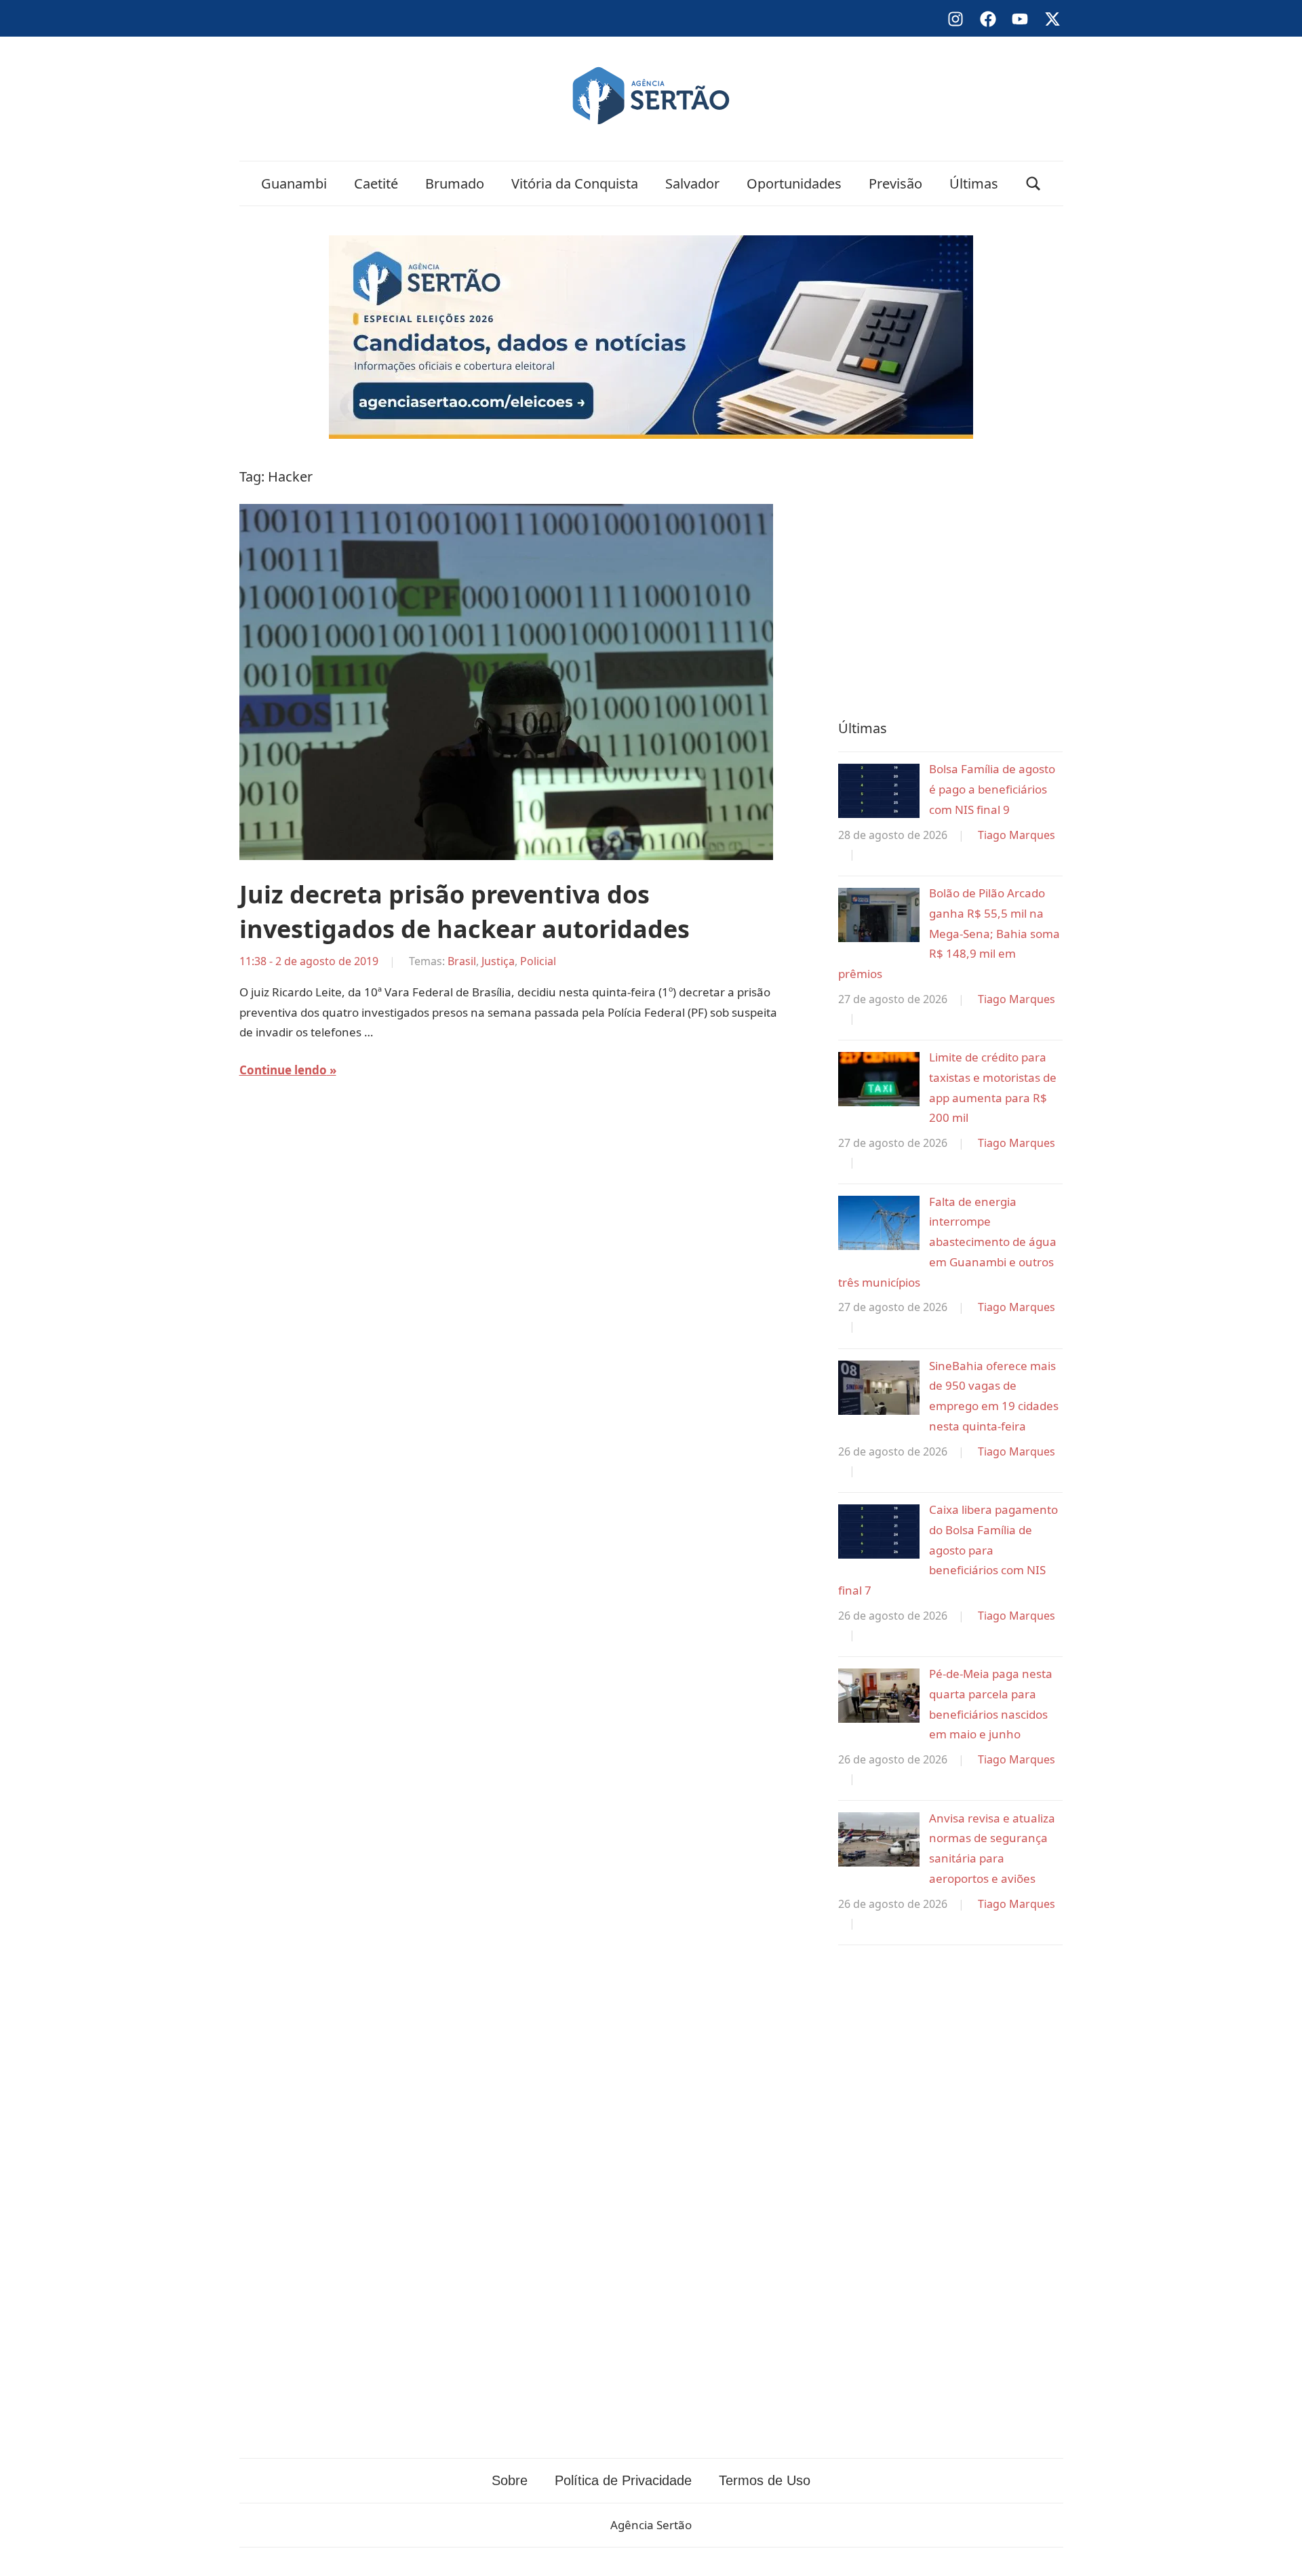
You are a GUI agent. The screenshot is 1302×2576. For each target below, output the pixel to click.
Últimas (974, 183)
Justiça (498, 961)
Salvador (692, 183)
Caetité (376, 183)
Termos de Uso (765, 2480)
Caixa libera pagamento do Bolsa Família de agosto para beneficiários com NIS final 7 (948, 1550)
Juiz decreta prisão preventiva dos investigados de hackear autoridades (465, 911)
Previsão (895, 183)
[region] (950, 576)
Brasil (462, 961)
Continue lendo (283, 1070)
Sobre (510, 2480)
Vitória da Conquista (575, 183)
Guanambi (294, 183)
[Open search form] (1033, 183)
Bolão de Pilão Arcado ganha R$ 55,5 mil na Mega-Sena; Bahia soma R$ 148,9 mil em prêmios (949, 933)
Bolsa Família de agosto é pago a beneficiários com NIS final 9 (992, 789)
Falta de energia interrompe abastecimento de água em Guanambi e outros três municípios (947, 1242)
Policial (538, 961)
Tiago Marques (1017, 835)
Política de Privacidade (623, 2480)
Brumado (455, 183)
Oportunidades (794, 183)
